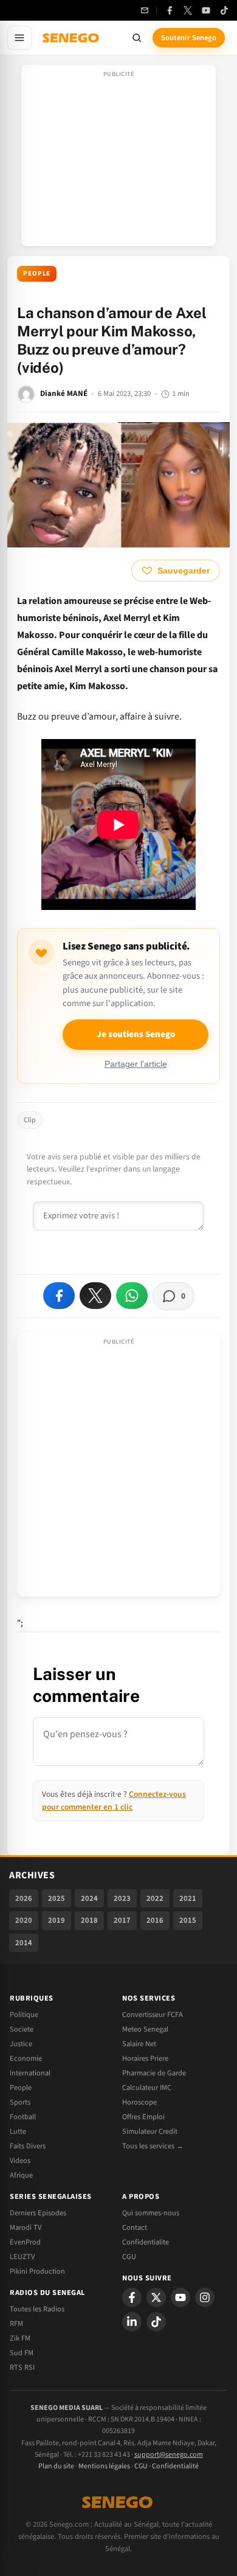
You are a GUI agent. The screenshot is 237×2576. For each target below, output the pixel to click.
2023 (122, 1898)
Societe (22, 2029)
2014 (24, 1943)
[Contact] (145, 10)
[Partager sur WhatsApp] (132, 1296)
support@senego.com (169, 2455)
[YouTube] (206, 10)
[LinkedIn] (132, 2322)
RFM (16, 2324)
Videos (20, 2161)
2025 (57, 1898)
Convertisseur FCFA (153, 2015)
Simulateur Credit (150, 2131)
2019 (57, 1920)
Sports (20, 2102)
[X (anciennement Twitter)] (188, 10)
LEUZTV (22, 2257)
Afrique (21, 2175)
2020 (24, 1920)
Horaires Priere (145, 2058)
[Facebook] (170, 10)
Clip (30, 1120)
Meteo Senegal (145, 2029)
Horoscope (139, 2102)
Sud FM (22, 2353)
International (30, 2073)
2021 (188, 1898)
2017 (122, 1920)
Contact (135, 2227)
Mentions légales (104, 2466)
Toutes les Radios (37, 2309)
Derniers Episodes (38, 2213)
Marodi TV (26, 2227)
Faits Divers (28, 2146)
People (37, 273)
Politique (24, 2015)
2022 (155, 1898)
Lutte (18, 2131)
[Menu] (19, 38)
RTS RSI (22, 2367)
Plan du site (56, 2466)
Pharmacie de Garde (154, 2073)
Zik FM (20, 2338)
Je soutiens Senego (136, 1034)
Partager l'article (136, 1064)
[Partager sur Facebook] (59, 1296)
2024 (89, 1898)
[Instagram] (205, 2297)
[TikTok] (224, 10)
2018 (89, 1920)
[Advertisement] (118, 159)
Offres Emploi (143, 2117)
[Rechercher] (137, 38)
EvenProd (25, 2242)
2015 (188, 1920)
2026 (24, 1898)
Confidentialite (146, 2242)
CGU (129, 2257)
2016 (155, 1920)
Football (23, 2117)
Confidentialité (175, 2466)
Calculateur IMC (147, 2088)
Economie (26, 2058)
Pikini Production (37, 2271)
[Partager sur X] (95, 1296)
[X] (156, 2297)
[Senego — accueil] (72, 38)
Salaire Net (139, 2044)
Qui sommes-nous (151, 2213)
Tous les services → (153, 2146)
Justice (21, 2044)
